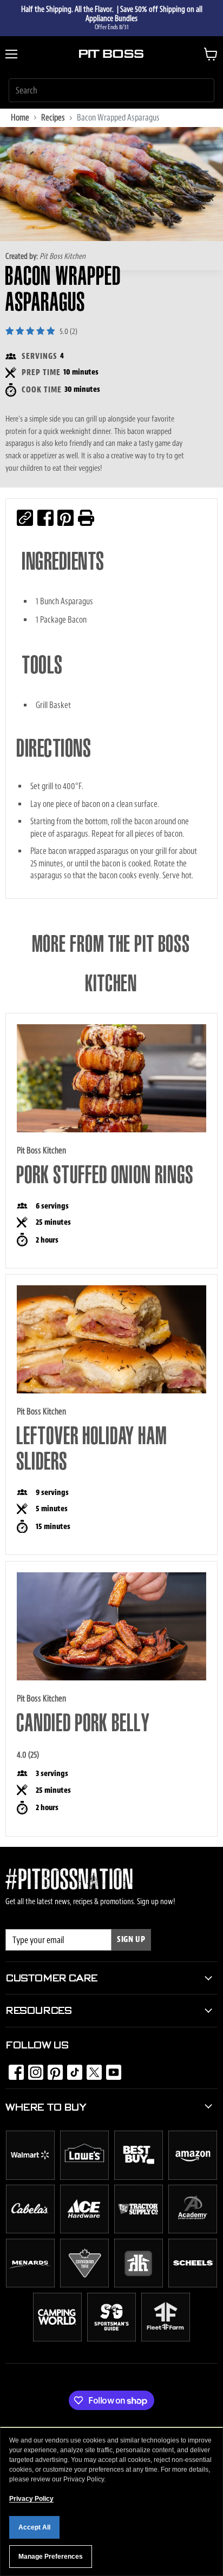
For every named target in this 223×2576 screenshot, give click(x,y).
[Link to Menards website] (30, 2285)
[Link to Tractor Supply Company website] (139, 2231)
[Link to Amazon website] (193, 2177)
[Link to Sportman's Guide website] (111, 2339)
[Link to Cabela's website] (30, 2231)
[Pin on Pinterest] (65, 518)
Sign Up (131, 1940)
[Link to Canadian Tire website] (84, 2285)
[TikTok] (71, 2069)
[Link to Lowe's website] (84, 2177)
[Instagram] (32, 2069)
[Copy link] (25, 518)
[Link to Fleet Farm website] (166, 2339)
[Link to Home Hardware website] (139, 2285)
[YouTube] (110, 2069)
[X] (91, 2069)
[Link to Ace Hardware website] (84, 2231)
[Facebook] (13, 2069)
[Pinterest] (52, 2069)
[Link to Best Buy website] (139, 2177)
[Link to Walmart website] (30, 2177)
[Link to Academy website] (193, 2231)
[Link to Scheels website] (193, 2285)
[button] (86, 518)
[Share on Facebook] (45, 518)
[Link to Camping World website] (57, 2339)
